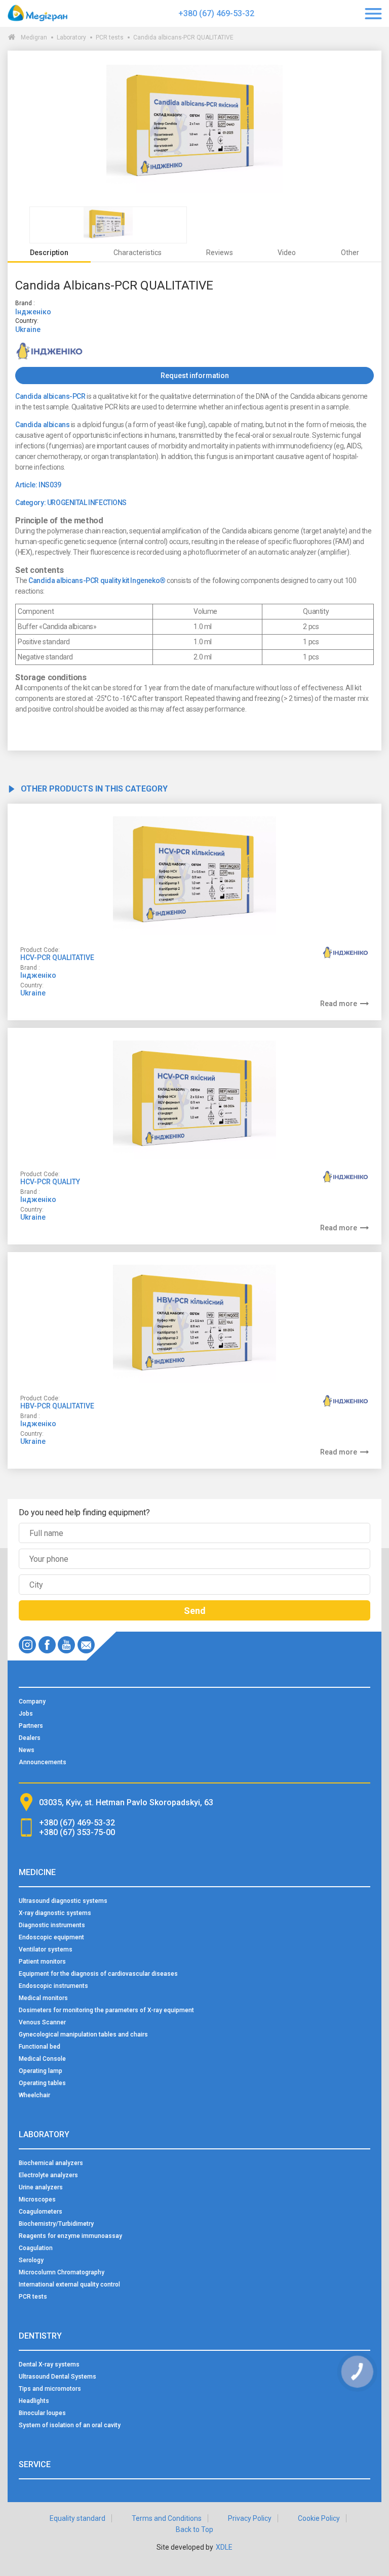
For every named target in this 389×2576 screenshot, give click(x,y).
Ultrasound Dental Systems (57, 2377)
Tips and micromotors (50, 2389)
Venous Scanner (42, 2022)
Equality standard (77, 2518)
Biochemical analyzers (51, 2163)
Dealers (30, 1738)
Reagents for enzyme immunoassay (70, 2236)
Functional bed (40, 2047)
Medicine (37, 1872)
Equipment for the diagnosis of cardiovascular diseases (98, 1974)
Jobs (26, 1714)
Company (32, 1701)
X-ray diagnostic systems (55, 1913)
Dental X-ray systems (49, 2364)
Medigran (34, 37)
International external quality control (69, 2284)
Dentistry (40, 2336)
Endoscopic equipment (51, 1937)
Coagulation (36, 2248)
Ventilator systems (46, 1949)
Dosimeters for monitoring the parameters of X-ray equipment (106, 2010)
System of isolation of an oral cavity (70, 2425)
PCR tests (110, 37)
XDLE (224, 2547)
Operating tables (42, 2083)
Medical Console (42, 2059)
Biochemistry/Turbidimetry (56, 2224)
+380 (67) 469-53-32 (216, 13)
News (27, 1750)
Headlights (34, 2401)
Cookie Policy (319, 2518)
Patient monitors (42, 1962)
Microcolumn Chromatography (62, 2272)
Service (35, 2464)
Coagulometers (41, 2212)
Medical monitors (43, 1998)
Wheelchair (34, 2095)
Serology (31, 2260)
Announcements (43, 1762)
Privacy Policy (250, 2518)
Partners (31, 1726)
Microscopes (37, 2199)
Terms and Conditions (167, 2518)
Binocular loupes (42, 2413)
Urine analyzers (41, 2187)
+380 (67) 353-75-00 (77, 1832)
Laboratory (71, 37)
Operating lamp (41, 2071)
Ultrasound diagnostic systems (63, 1901)
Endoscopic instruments (53, 1986)
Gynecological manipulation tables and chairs (83, 2034)
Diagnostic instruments (52, 1925)
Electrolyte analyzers (48, 2175)
